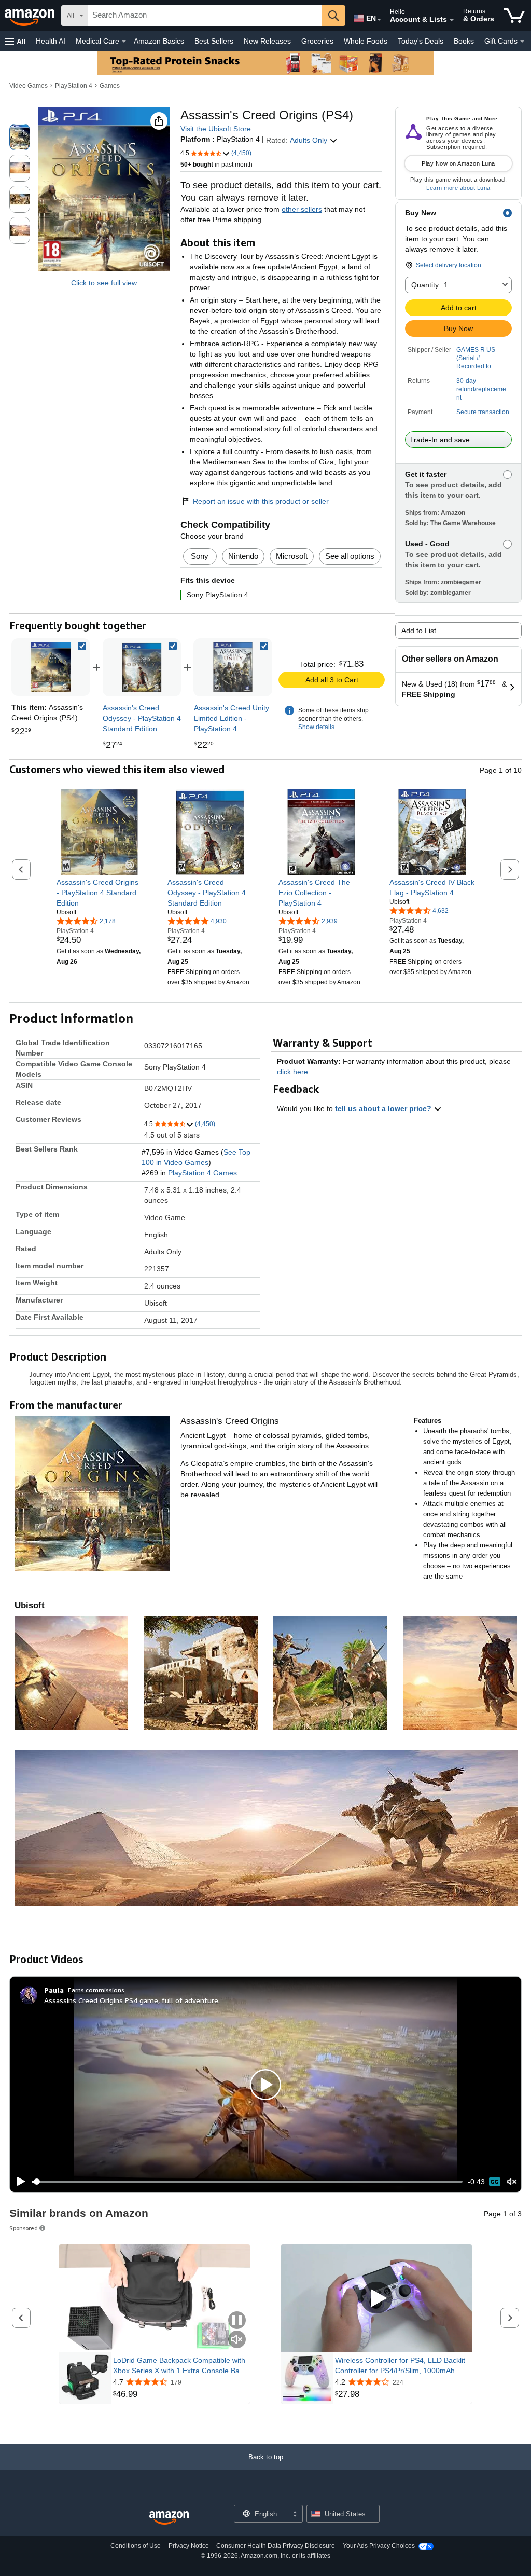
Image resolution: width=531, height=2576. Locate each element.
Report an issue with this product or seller (261, 501)
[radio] (20, 137)
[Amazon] (31, 16)
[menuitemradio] (495, 2182)
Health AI (51, 41)
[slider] (247, 2182)
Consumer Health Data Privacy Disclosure (276, 2546)
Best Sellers (214, 41)
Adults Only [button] (310, 140)
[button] (16, 41)
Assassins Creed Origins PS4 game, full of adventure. (132, 2000)
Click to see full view (104, 283)
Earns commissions (96, 1990)
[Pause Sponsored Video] (237, 2321)
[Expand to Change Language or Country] (379, 20)
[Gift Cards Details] (522, 42)
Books (464, 41)
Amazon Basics (159, 41)
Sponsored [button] (24, 2228)
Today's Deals (421, 41)
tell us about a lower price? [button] (384, 1108)
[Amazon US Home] (169, 2518)
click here (292, 1072)
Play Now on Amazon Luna (458, 163)
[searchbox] (205, 16)
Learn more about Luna (458, 188)
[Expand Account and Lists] (452, 20)
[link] (142, 667)
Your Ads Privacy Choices (379, 2546)
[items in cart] (514, 16)
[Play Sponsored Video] (376, 2299)
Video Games (29, 86)
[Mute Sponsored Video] (237, 2340)
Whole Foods (366, 41)
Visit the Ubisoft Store (216, 129)
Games (110, 86)
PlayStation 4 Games (202, 1173)
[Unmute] (512, 2182)
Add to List (419, 631)
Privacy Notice (189, 2546)
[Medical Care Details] (124, 42)
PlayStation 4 (74, 86)
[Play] (18, 2182)
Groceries (317, 41)
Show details (316, 727)
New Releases (267, 41)
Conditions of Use (136, 2546)
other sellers (302, 209)
